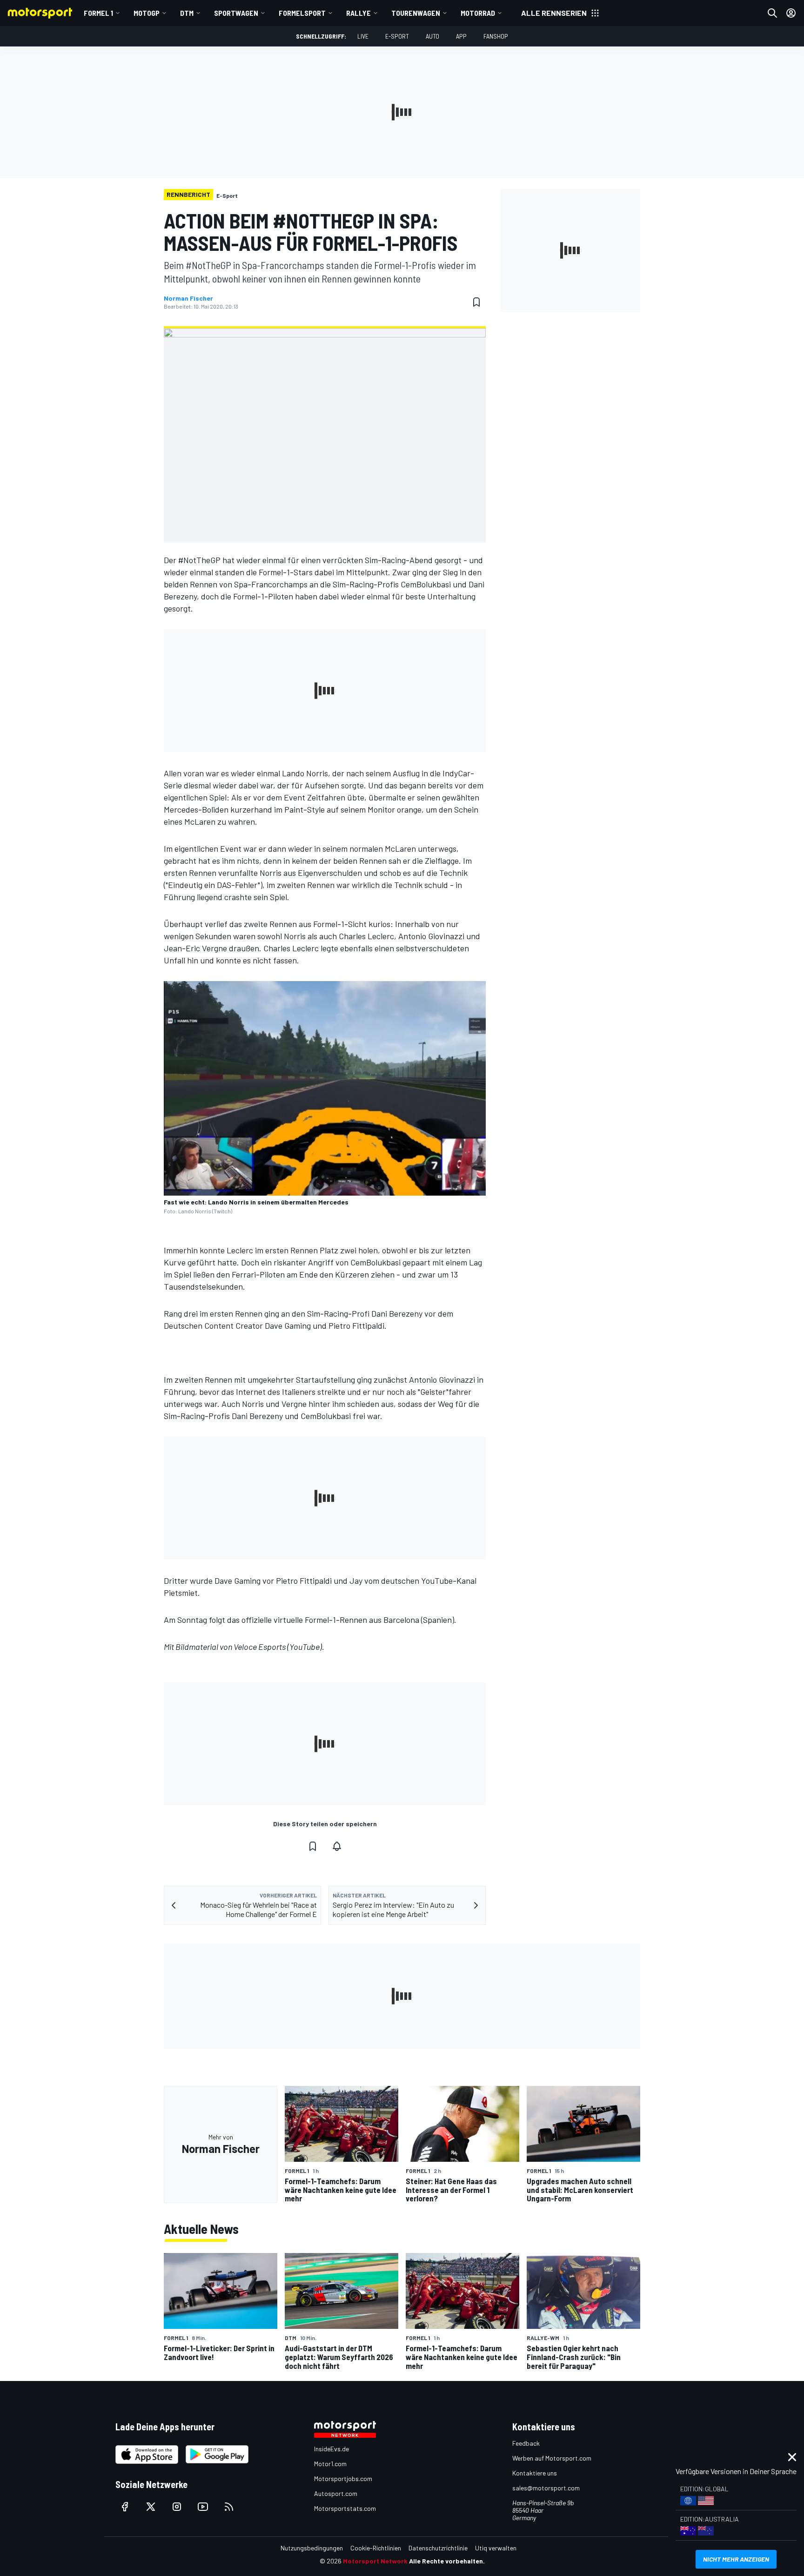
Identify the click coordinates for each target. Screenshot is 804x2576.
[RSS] (229, 2507)
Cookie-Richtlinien (376, 2548)
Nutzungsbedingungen (312, 2548)
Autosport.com (336, 2493)
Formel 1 (98, 13)
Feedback (526, 2443)
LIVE (363, 36)
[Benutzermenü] (791, 13)
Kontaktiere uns (535, 2473)
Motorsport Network (375, 2561)
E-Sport (397, 36)
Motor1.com (330, 2464)
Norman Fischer (188, 298)
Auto (432, 36)
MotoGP (147, 13)
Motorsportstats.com (345, 2508)
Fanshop (496, 36)
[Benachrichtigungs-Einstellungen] (337, 1846)
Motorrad (478, 13)
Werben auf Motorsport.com (552, 2458)
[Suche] (772, 13)
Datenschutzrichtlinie (438, 2548)
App (461, 36)
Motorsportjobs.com (343, 2478)
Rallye (358, 13)
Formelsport (302, 13)
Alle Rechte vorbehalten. (447, 2561)
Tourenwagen (416, 13)
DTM (187, 13)
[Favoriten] (476, 302)
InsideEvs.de (332, 2449)
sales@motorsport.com (546, 2488)
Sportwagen (236, 13)
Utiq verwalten (496, 2548)
